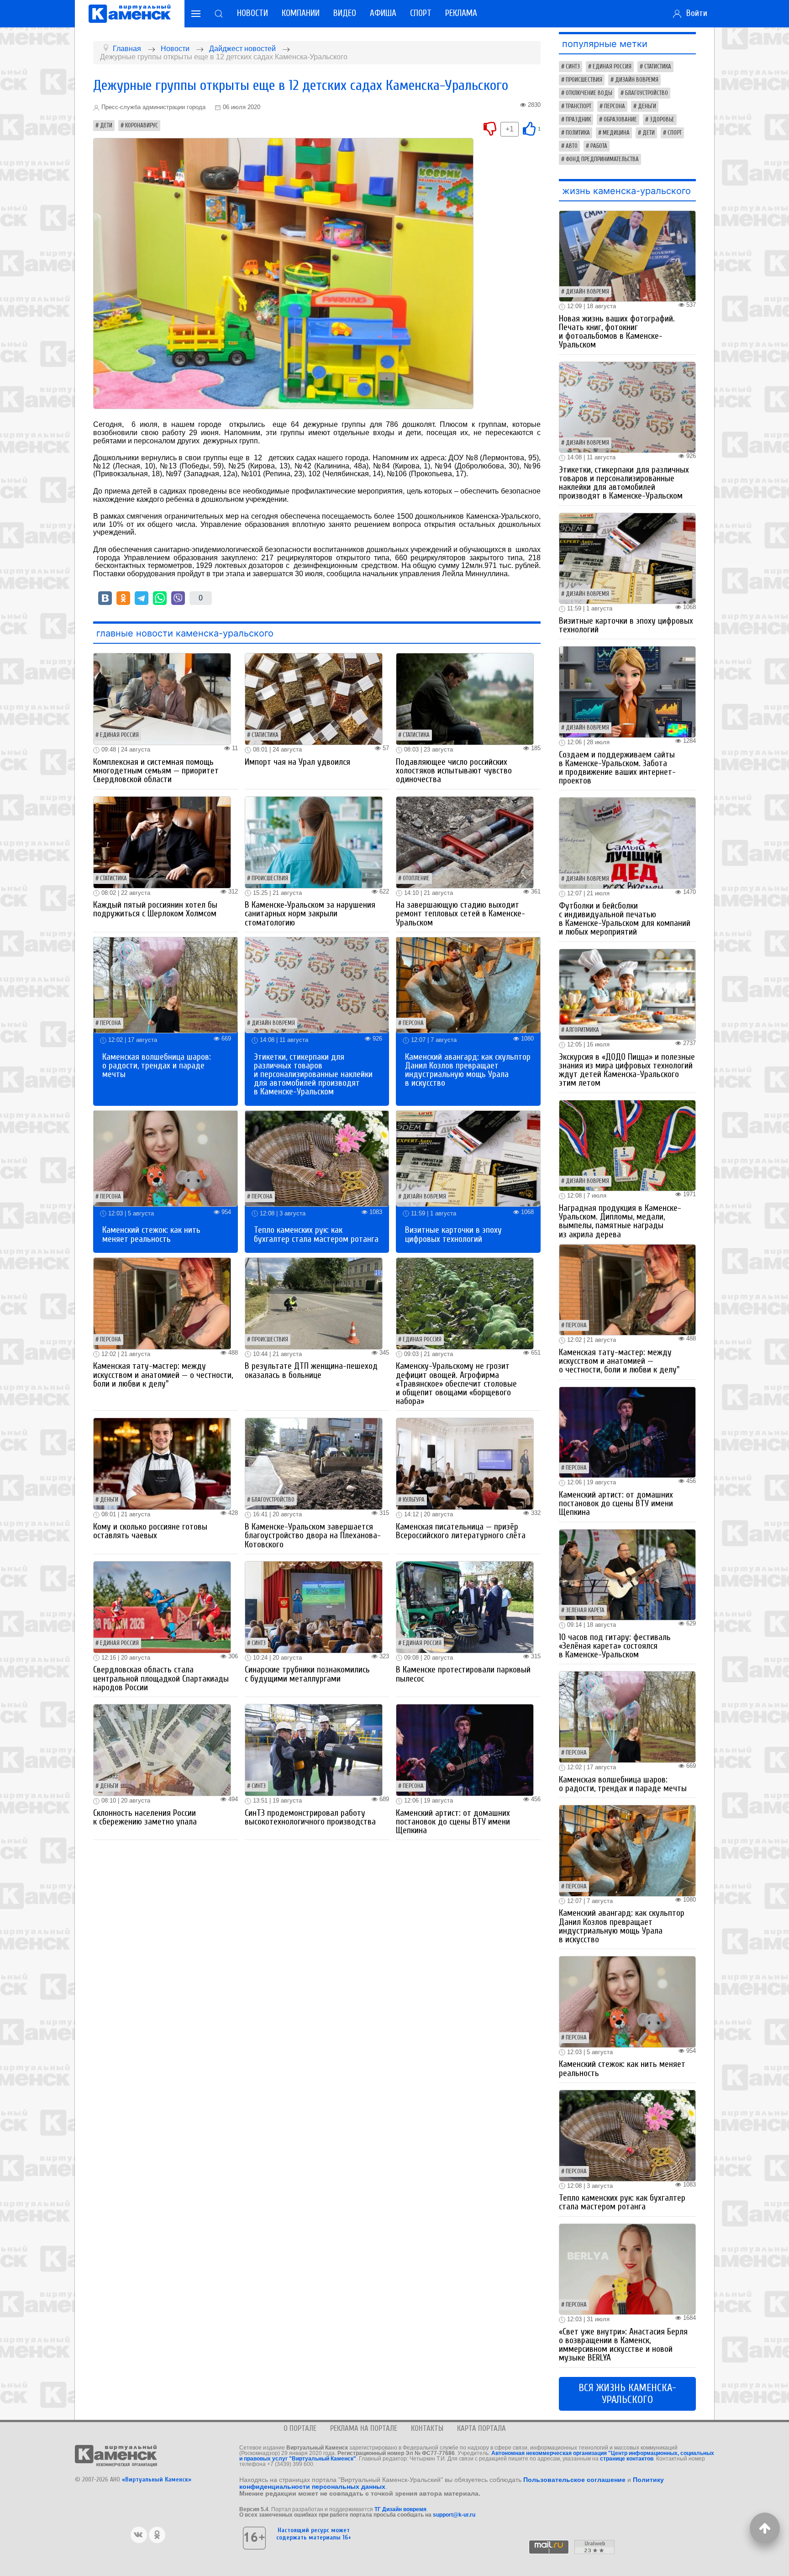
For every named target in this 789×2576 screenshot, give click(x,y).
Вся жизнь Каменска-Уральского (627, 2394)
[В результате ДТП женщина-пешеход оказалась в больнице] (314, 1303)
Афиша (383, 13)
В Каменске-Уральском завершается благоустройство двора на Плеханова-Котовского (313, 1535)
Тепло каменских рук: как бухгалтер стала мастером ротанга (316, 1234)
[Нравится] (529, 128)
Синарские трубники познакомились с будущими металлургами (307, 1674)
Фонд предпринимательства (602, 159)
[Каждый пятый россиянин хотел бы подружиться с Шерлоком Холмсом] (162, 842)
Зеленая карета (585, 1610)
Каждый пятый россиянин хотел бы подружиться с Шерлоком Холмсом (155, 909)
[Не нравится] (490, 128)
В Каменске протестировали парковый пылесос (463, 1674)
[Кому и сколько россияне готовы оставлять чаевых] (162, 1464)
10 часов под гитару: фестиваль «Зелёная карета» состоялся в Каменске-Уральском (615, 1646)
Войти (694, 13)
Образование (620, 120)
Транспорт (579, 106)
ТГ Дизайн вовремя (400, 2509)
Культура (414, 1500)
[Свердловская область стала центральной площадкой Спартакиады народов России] (162, 1606)
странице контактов (627, 2459)
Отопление (416, 878)
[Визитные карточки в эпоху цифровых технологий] (468, 1158)
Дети (106, 126)
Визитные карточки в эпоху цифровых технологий (453, 1234)
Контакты (427, 2428)
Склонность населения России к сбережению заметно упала (145, 1817)
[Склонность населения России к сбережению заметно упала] (162, 1749)
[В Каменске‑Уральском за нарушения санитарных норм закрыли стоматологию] (314, 842)
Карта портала (481, 2428)
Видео (345, 13)
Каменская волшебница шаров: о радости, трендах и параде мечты (157, 1066)
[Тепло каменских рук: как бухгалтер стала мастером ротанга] (317, 1158)
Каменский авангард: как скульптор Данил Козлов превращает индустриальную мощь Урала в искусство (468, 1070)
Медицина (616, 133)
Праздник (578, 120)
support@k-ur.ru (454, 2515)
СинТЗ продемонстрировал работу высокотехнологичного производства (310, 1817)
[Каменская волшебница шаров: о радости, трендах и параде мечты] (166, 985)
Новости (252, 13)
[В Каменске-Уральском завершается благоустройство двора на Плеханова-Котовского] (314, 1464)
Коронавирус (142, 126)
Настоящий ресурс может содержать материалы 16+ (314, 2534)
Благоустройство (273, 1500)
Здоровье (662, 120)
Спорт (421, 13)
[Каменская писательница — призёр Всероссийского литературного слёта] (465, 1464)
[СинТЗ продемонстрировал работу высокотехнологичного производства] (314, 1749)
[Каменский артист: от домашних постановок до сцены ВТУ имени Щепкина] (465, 1749)
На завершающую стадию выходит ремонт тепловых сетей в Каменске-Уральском (460, 914)
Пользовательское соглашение (574, 2480)
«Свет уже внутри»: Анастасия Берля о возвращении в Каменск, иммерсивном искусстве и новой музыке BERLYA (623, 2345)
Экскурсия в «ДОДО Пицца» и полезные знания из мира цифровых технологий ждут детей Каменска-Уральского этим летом (627, 1070)
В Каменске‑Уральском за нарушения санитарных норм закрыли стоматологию (310, 914)
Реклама (461, 13)
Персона (110, 1023)
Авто (572, 146)
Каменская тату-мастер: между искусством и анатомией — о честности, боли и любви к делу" (163, 1375)
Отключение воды (589, 93)
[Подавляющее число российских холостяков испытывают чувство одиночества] (465, 699)
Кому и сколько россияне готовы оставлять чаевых (150, 1531)
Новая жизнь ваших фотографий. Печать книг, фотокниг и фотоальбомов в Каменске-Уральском (617, 332)
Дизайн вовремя (273, 1023)
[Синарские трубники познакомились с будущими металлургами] (314, 1606)
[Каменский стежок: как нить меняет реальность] (166, 1158)
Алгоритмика (582, 1030)
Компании (301, 13)
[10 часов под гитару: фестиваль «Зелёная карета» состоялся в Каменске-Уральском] (627, 1574)
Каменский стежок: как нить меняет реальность (151, 1234)
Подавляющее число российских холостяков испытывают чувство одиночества (454, 771)
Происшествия (270, 878)
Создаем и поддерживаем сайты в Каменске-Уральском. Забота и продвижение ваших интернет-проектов (617, 768)
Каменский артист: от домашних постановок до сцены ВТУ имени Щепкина (453, 1822)
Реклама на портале (364, 2428)
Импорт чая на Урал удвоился (297, 762)
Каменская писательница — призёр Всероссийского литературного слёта (461, 1531)
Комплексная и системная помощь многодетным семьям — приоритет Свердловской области (156, 771)
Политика (578, 133)
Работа (599, 146)
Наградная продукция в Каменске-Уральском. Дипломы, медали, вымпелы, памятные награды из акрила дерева (620, 1221)
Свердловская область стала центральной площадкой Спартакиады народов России (161, 1678)
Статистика (265, 735)
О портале (300, 2428)
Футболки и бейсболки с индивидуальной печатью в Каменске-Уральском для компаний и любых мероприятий (625, 919)
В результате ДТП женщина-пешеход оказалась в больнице (311, 1370)
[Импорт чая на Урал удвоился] (314, 699)
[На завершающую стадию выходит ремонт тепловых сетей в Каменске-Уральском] (465, 842)
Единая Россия (119, 735)
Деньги (109, 1500)
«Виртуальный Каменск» (157, 2479)
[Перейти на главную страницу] (130, 14)
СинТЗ (259, 1643)
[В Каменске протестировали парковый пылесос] (465, 1606)
